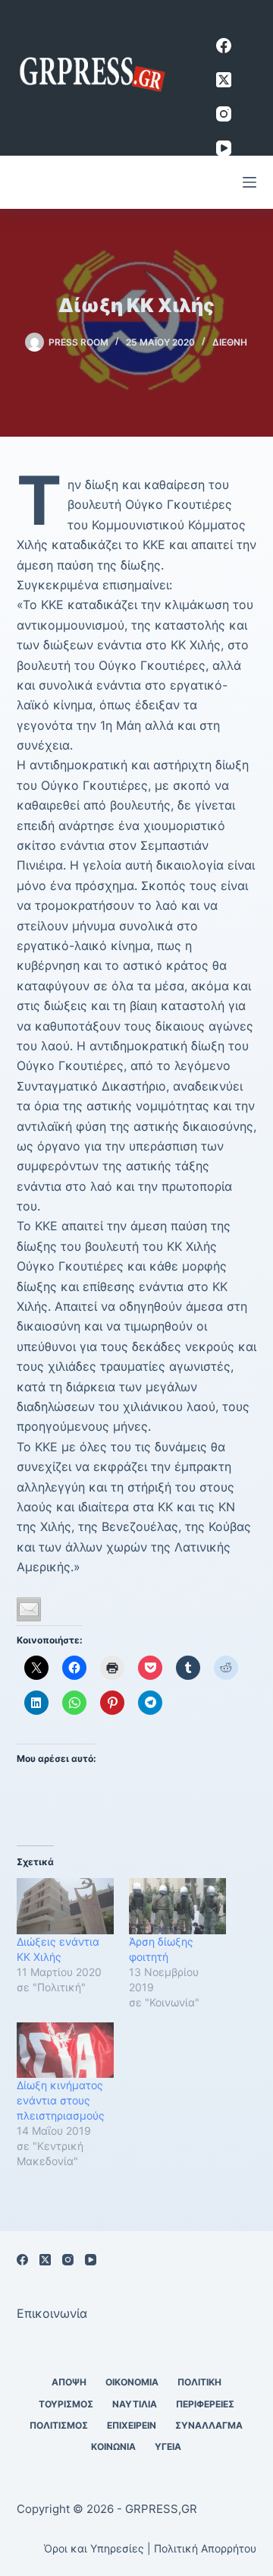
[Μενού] (249, 182)
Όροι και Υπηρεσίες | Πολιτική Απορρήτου (150, 2548)
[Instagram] (224, 114)
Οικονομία (132, 2382)
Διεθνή (230, 342)
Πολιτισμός (59, 2425)
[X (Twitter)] (224, 80)
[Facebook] (224, 46)
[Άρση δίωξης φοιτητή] (177, 1906)
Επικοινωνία (52, 2313)
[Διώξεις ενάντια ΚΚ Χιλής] (65, 1906)
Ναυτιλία (135, 2404)
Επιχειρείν (132, 2425)
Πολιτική (199, 2382)
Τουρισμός (66, 2404)
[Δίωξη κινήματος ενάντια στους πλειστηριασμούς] (65, 2050)
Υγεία (168, 2447)
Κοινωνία (113, 2447)
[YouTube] (224, 148)
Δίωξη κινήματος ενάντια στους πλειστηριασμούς (61, 2100)
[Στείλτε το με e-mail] (29, 1609)
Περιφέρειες (205, 2404)
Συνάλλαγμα (209, 2425)
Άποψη (69, 2382)
